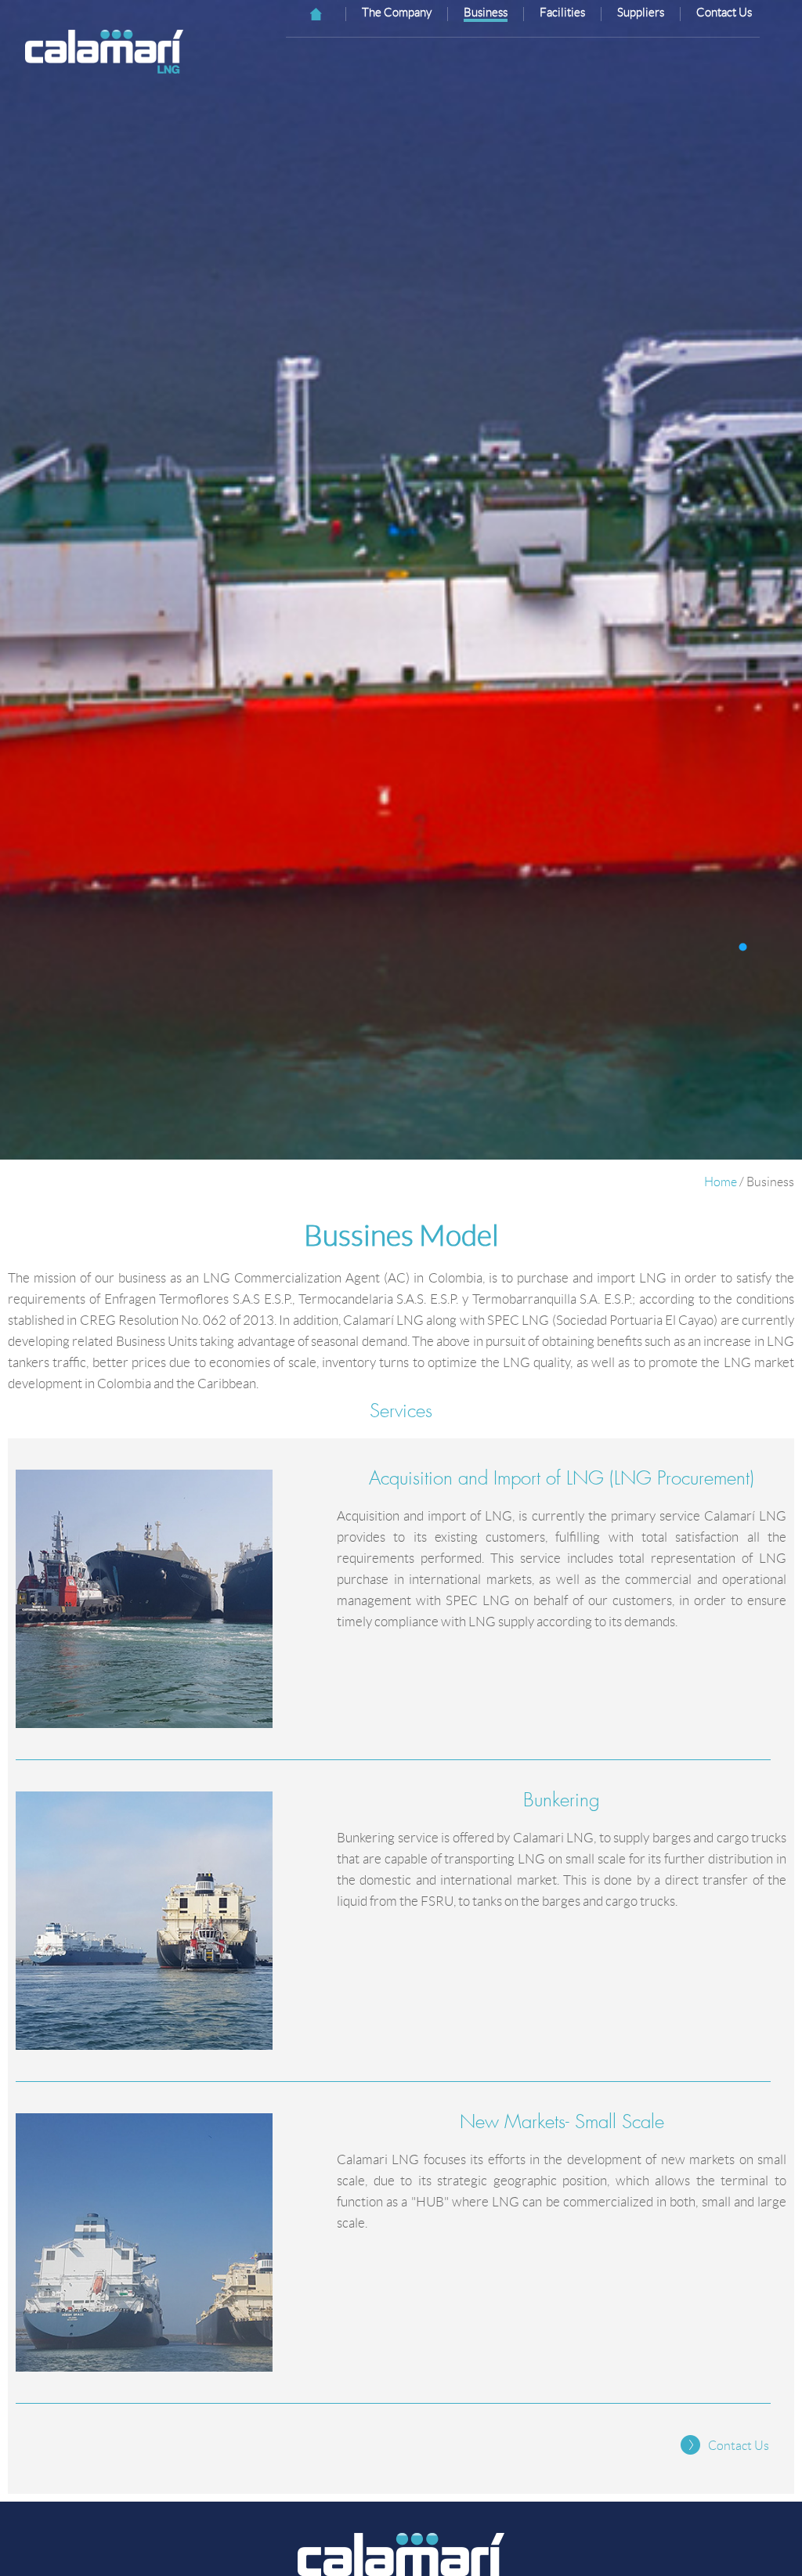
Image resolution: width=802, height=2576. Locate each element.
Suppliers (641, 13)
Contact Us (724, 13)
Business (486, 13)
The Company (397, 13)
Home (721, 1182)
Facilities (562, 13)
